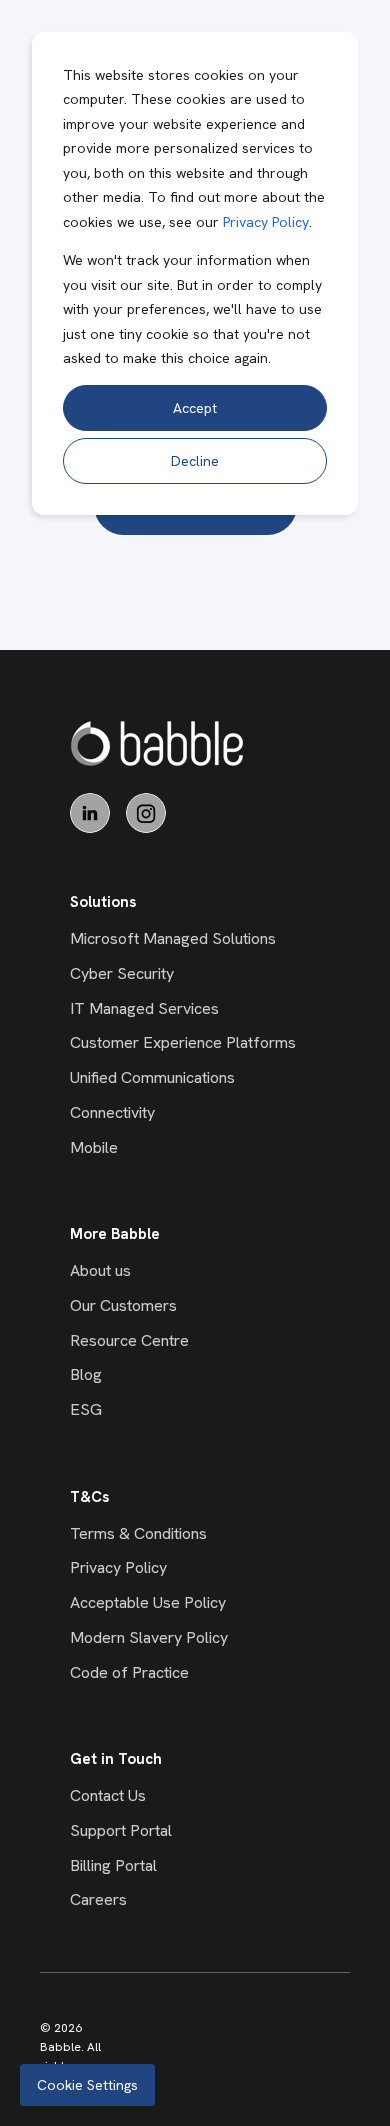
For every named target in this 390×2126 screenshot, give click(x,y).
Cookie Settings (87, 2085)
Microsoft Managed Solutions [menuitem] (173, 938)
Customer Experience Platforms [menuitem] (183, 1042)
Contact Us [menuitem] (108, 1795)
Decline (195, 461)
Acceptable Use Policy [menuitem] (148, 1602)
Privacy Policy (266, 222)
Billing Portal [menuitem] (113, 1865)
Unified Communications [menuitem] (152, 1077)
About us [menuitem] (100, 1270)
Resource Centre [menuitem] (129, 1340)
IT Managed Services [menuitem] (144, 1008)
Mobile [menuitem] (94, 1147)
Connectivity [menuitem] (112, 1112)
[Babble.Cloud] (157, 743)
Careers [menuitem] (98, 1899)
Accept (195, 408)
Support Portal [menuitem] (121, 1830)
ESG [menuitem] (86, 1409)
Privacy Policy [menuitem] (118, 1567)
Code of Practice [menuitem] (129, 1672)
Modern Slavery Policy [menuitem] (149, 1637)
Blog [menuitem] (86, 1374)
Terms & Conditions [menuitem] (138, 1533)
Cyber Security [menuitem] (122, 973)
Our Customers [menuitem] (123, 1305)
